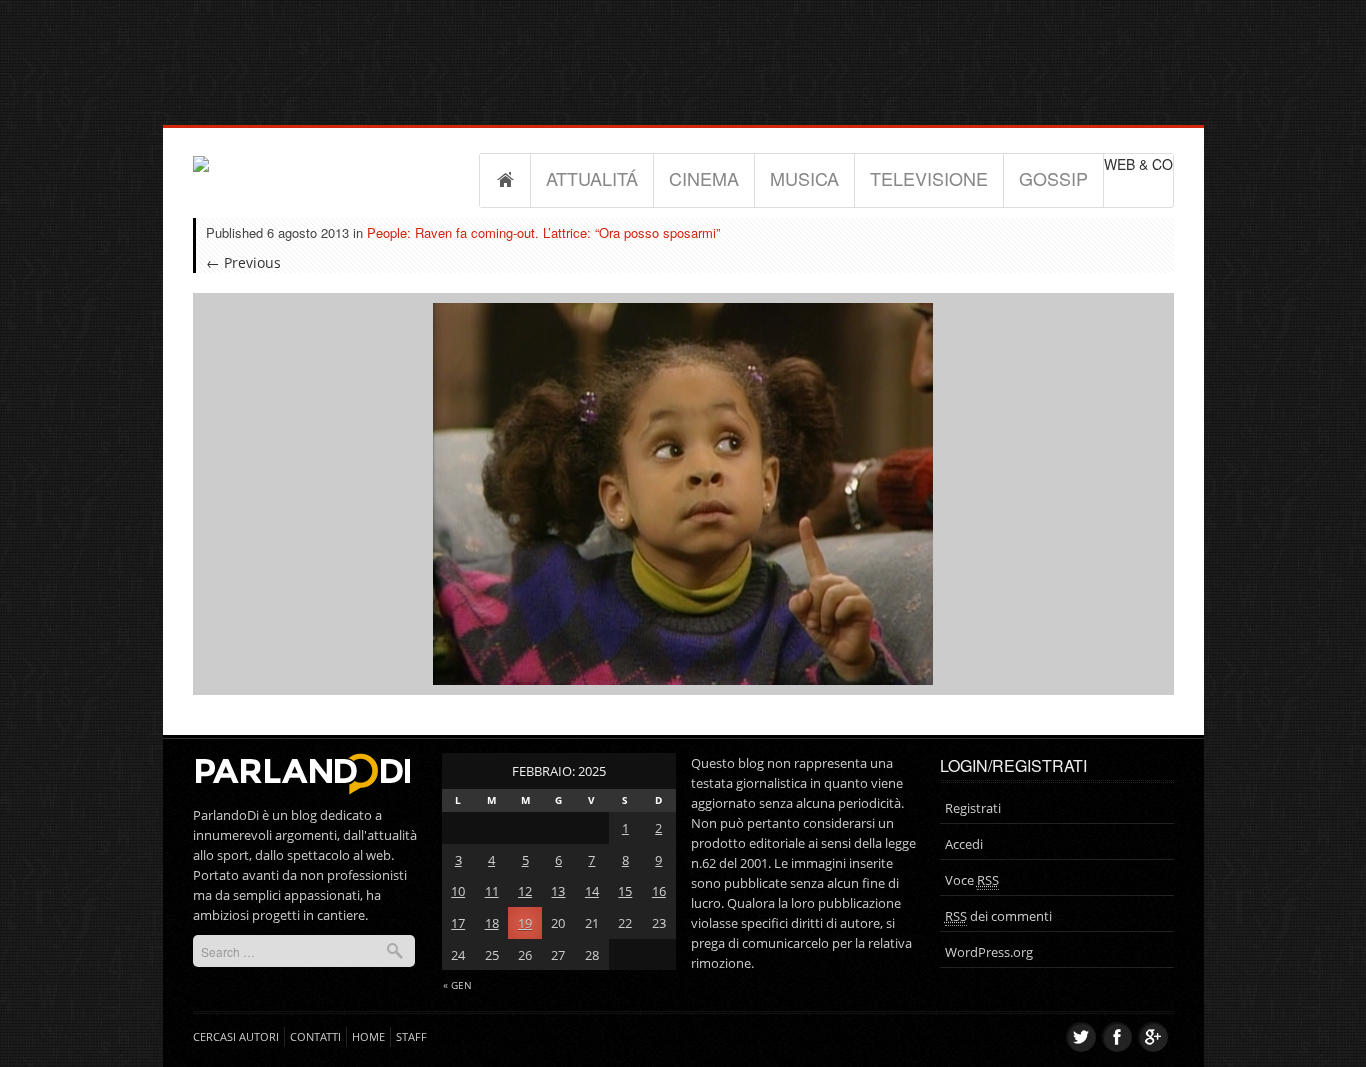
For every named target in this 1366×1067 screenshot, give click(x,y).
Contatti (315, 1036)
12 (525, 891)
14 (592, 891)
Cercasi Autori (236, 1036)
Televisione (929, 178)
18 (492, 923)
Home (505, 180)
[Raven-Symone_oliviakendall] (683, 492)
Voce (972, 880)
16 (659, 891)
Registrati (973, 808)
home (368, 1036)
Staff (411, 1036)
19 (525, 923)
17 (458, 923)
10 (458, 891)
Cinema (704, 178)
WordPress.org (989, 952)
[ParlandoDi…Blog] (301, 769)
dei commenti (998, 916)
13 (558, 891)
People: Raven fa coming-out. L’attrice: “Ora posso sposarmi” (543, 232)
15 (625, 891)
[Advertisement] (683, 45)
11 (492, 891)
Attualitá (592, 178)
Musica (804, 178)
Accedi (964, 844)
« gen (457, 985)
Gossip (1053, 178)
